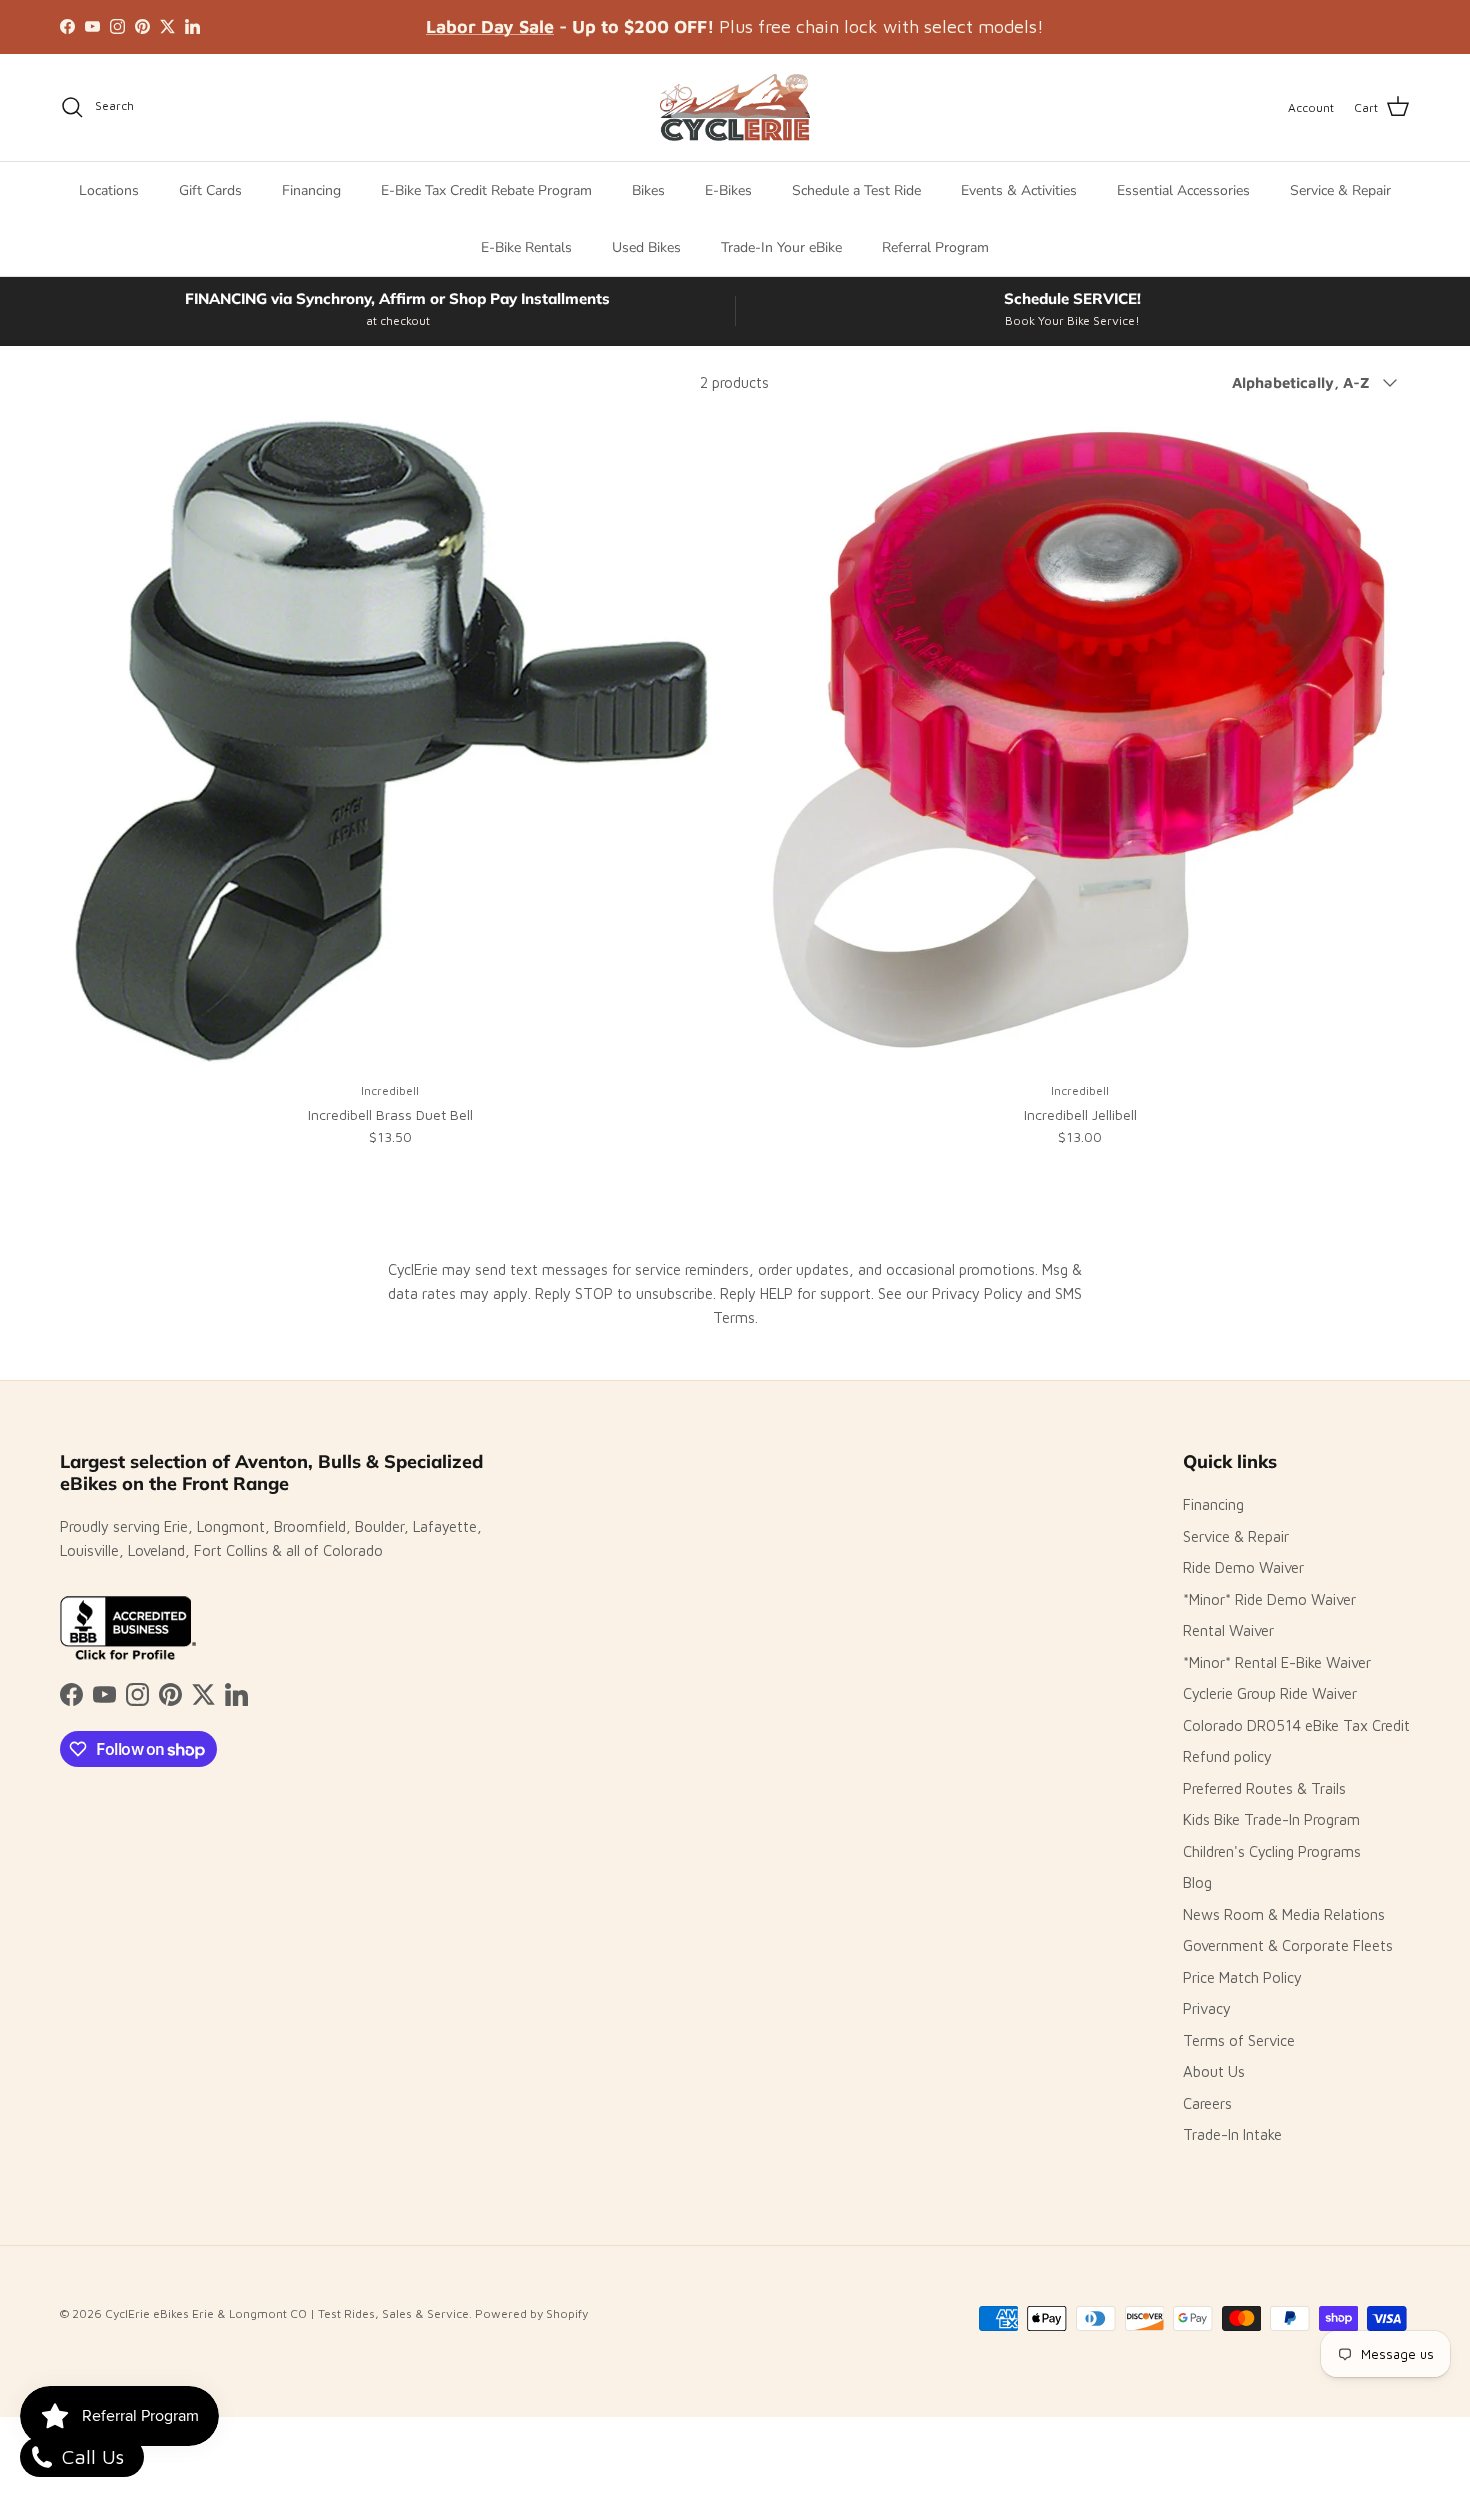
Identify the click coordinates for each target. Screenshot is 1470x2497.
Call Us (90, 2456)
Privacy (1207, 2008)
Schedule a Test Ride (856, 190)
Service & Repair (1340, 190)
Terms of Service (1239, 2040)
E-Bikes (728, 190)
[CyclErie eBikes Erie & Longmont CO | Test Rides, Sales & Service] (735, 107)
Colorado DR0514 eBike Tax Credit (1296, 1725)
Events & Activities (1019, 190)
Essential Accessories (1183, 190)
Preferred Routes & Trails (1264, 1788)
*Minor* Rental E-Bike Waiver (1277, 1662)
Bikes (648, 190)
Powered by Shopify (531, 2313)
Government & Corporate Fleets (1288, 1945)
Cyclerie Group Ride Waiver (1270, 1693)
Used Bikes (646, 247)
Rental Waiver (1228, 1630)
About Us (1214, 2071)
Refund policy (1227, 1756)
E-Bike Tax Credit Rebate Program (486, 190)
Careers (1207, 2103)
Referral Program (935, 247)
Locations (109, 190)
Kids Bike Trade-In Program (1271, 1819)
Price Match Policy (1242, 1977)
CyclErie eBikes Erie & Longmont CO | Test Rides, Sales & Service (287, 2313)
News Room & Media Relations (1284, 1914)
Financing (311, 190)
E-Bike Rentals (526, 247)
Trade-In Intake (1232, 2134)
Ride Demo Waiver (1243, 1567)
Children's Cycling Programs (1272, 1851)
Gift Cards (210, 190)
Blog (1197, 1882)
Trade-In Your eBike (781, 247)
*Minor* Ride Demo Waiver (1269, 1599)
